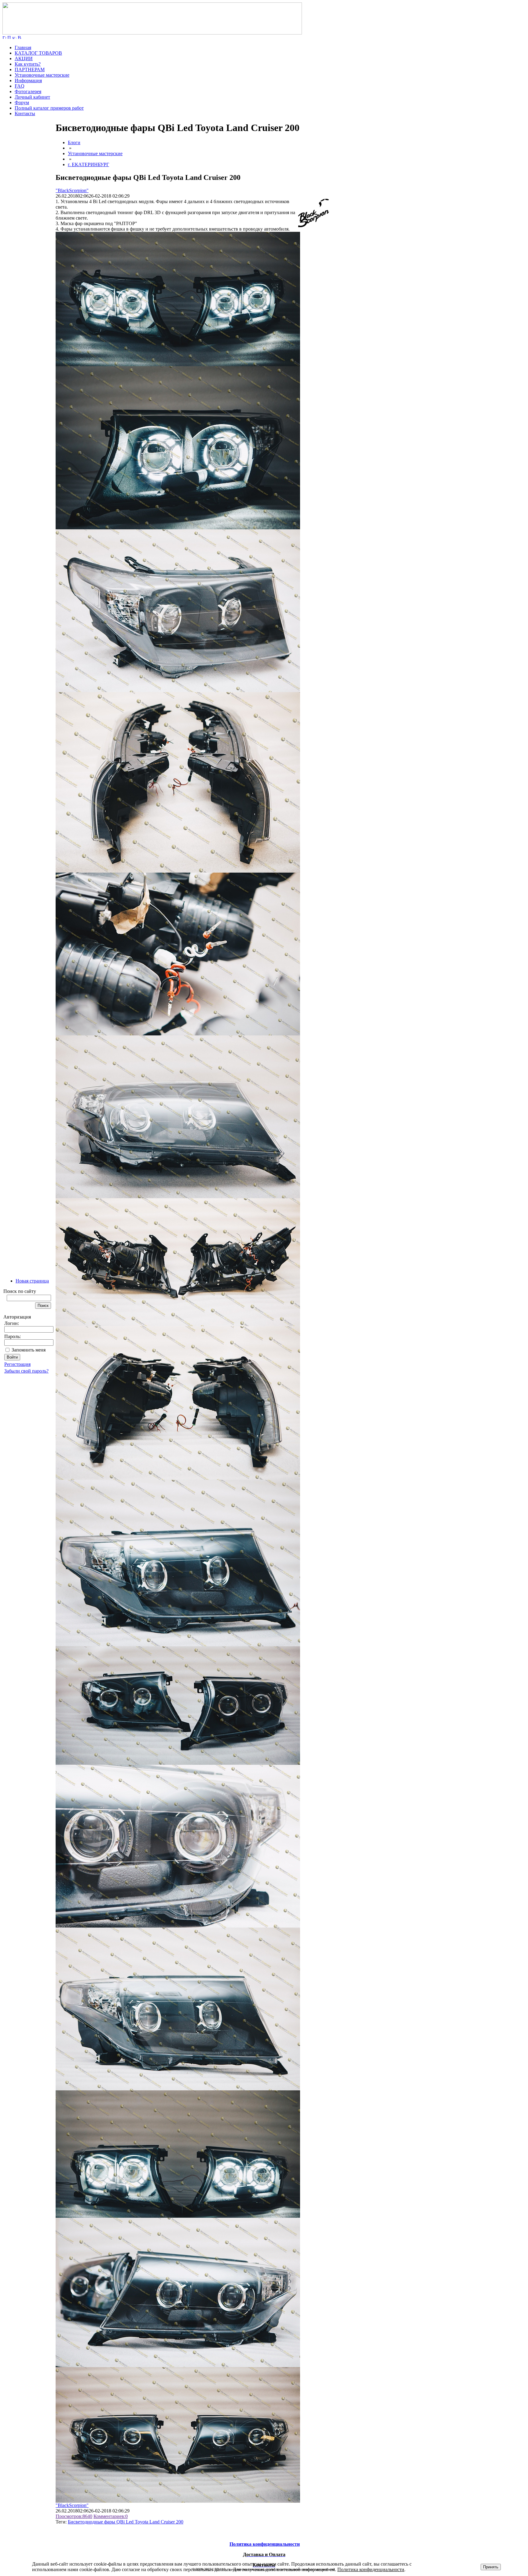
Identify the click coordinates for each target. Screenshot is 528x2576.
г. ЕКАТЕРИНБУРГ (88, 164)
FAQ (20, 86)
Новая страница (32, 1281)
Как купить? (28, 64)
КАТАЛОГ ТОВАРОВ (38, 53)
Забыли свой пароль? (26, 1371)
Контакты (25, 113)
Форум (22, 102)
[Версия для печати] (20, 37)
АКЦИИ (24, 58)
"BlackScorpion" (72, 190)
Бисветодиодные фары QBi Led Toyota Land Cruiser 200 (126, 2522)
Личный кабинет (32, 97)
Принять (491, 2567)
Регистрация (17, 1364)
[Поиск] (9, 37)
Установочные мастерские (42, 75)
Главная (23, 47)
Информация (28, 80)
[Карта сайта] (14, 37)
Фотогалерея (28, 91)
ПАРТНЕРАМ (30, 69)
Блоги (74, 142)
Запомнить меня (29, 1350)
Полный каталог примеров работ (49, 108)
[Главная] (152, 33)
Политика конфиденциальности (371, 2569)
